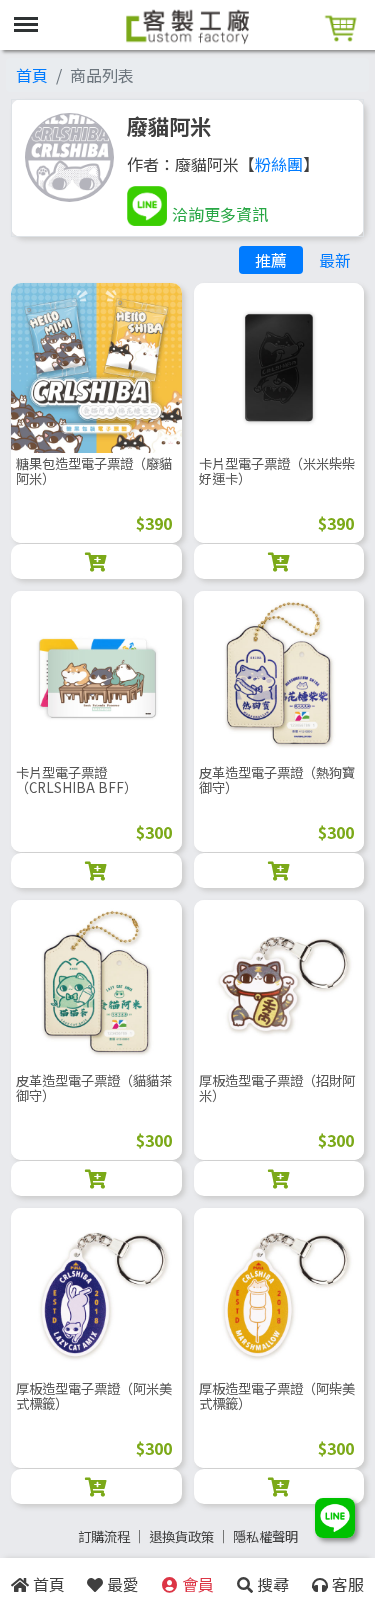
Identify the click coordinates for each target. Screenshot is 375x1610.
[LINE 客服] (335, 1520)
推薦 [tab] (271, 260)
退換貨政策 (181, 1536)
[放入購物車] (96, 561)
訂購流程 (104, 1536)
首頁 (32, 75)
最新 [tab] (335, 260)
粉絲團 (279, 164)
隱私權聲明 (265, 1536)
